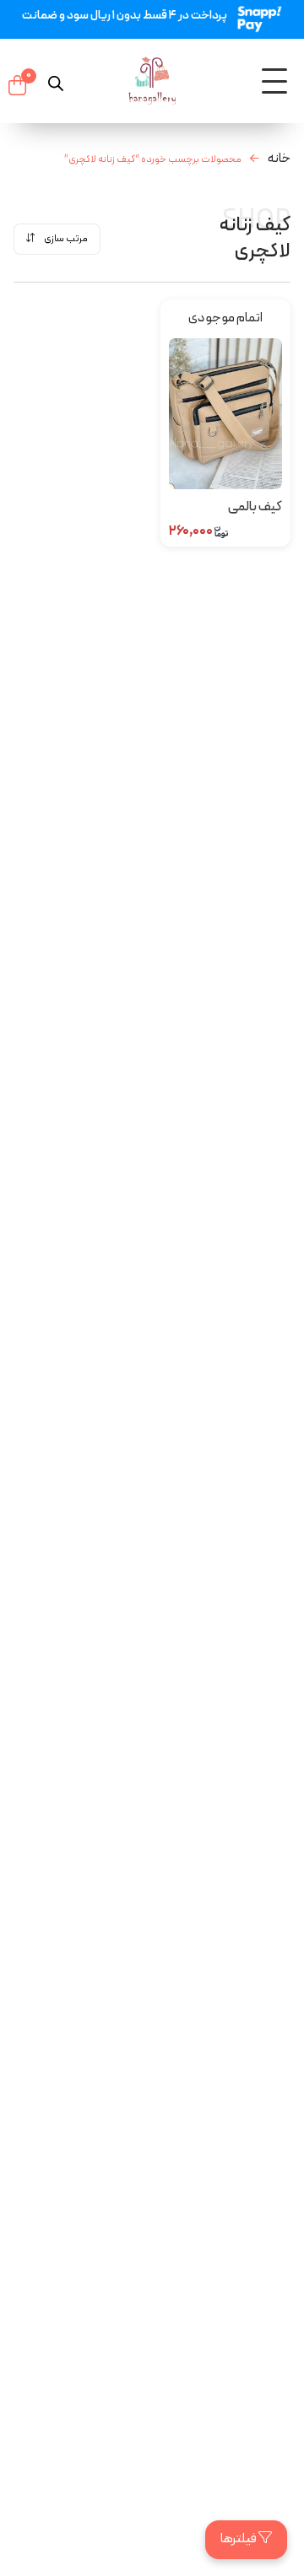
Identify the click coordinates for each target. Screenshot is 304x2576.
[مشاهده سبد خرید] (17, 85)
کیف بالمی (255, 507)
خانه (279, 159)
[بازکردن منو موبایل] (274, 81)
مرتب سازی (65, 239)
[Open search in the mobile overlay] (56, 81)
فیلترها (239, 2539)
